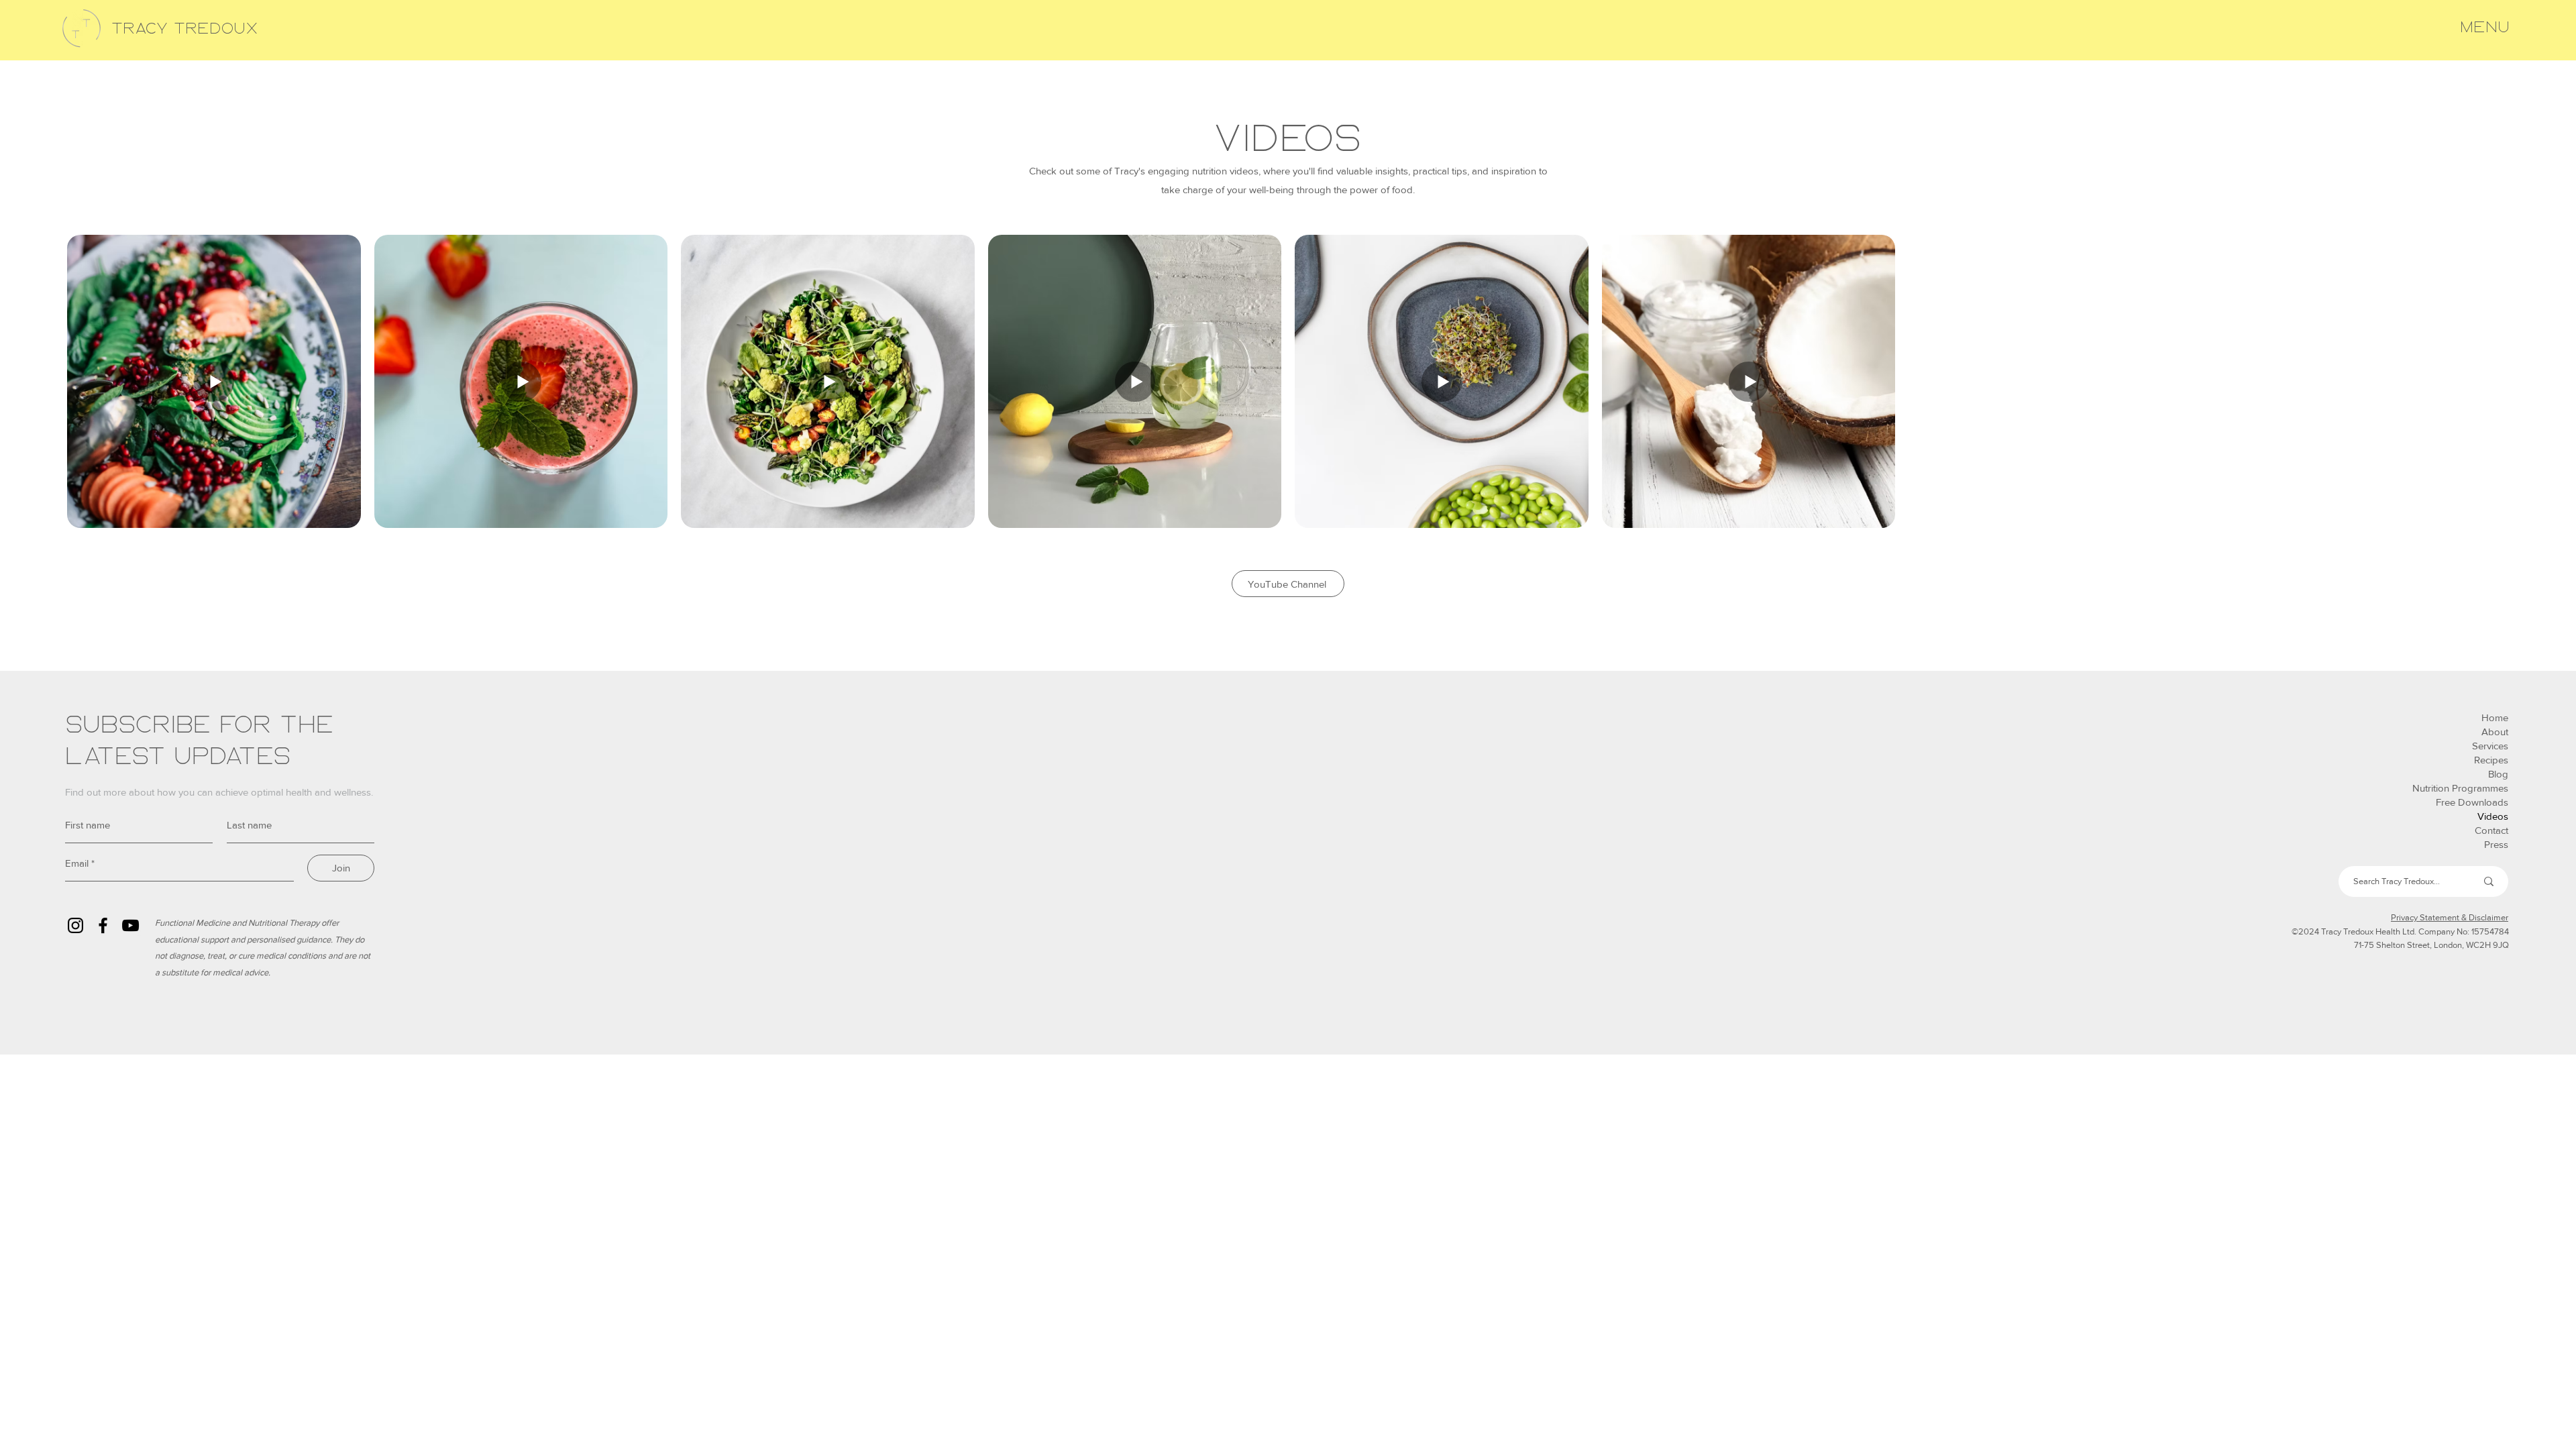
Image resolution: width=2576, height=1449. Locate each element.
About (2495, 732)
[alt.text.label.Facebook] (103, 925)
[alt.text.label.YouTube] (130, 925)
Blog (2498, 774)
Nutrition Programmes (2460, 788)
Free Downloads (2472, 802)
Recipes (2491, 760)
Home (2495, 717)
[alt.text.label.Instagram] (75, 925)
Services (2490, 746)
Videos (2493, 816)
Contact (2491, 830)
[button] (2485, 28)
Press (2496, 844)
